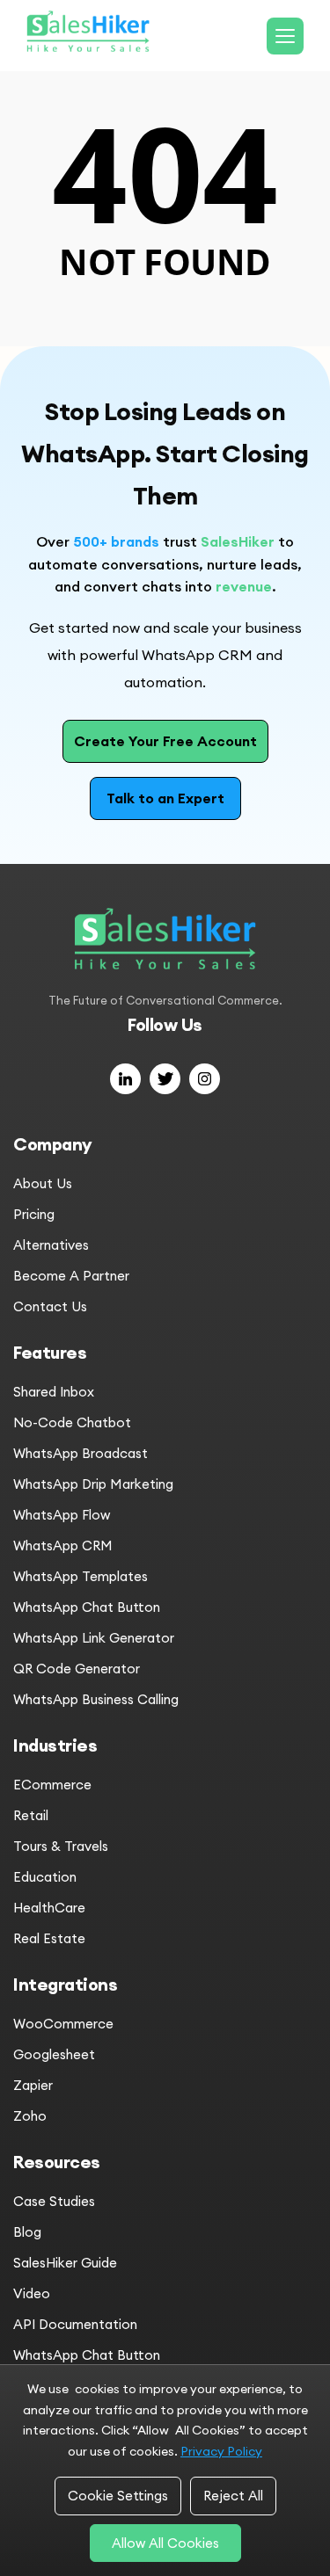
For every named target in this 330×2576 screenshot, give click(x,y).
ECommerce (52, 1785)
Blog (27, 2232)
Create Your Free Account (165, 741)
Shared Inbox (54, 1392)
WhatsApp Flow (62, 1515)
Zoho (30, 2116)
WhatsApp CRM (63, 1546)
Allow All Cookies (165, 2543)
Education (45, 1877)
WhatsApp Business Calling (96, 1699)
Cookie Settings (118, 2496)
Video (32, 2293)
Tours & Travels (61, 1846)
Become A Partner (71, 1276)
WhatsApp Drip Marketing (93, 1484)
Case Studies (54, 2201)
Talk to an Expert (165, 798)
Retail (31, 1815)
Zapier (33, 2085)
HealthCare (49, 1908)
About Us (43, 1183)
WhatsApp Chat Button (87, 1607)
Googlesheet (54, 2054)
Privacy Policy (221, 2451)
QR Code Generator (77, 1669)
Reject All (233, 2496)
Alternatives (51, 1245)
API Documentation (75, 2324)
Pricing (34, 1214)
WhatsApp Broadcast (81, 1453)
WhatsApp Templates (81, 1576)
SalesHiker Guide (65, 2263)
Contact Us (50, 1306)
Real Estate (49, 1938)
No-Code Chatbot (72, 1422)
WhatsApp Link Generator (94, 1638)
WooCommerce (63, 2024)
